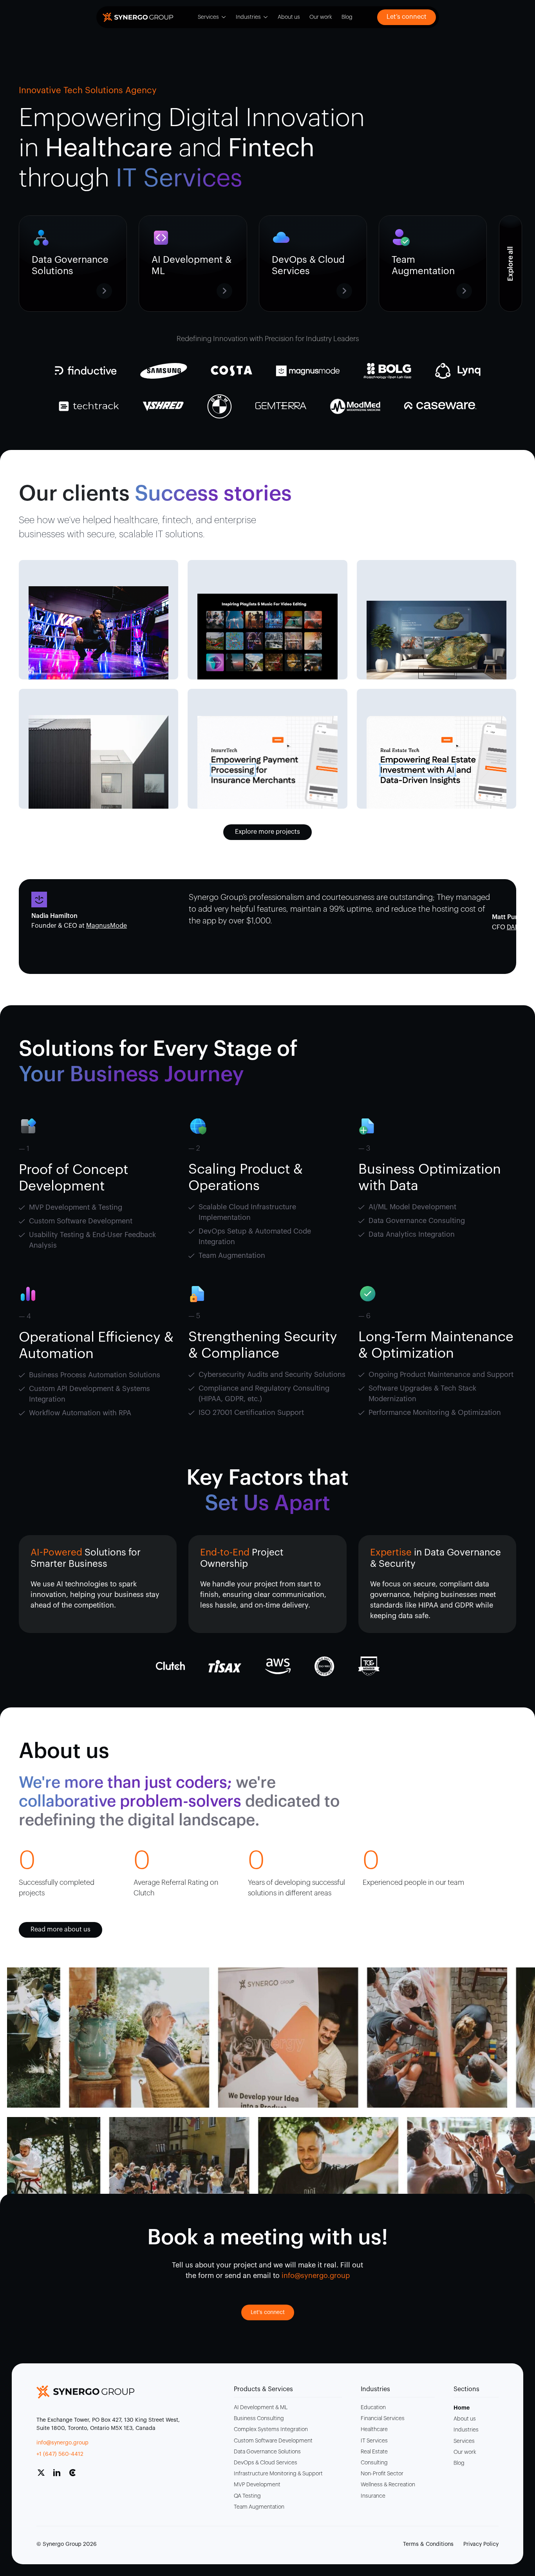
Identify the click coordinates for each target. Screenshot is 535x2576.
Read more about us (61, 1929)
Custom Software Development (273, 2441)
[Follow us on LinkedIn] (60, 2476)
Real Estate (374, 2452)
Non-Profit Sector (382, 2474)
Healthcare (374, 2430)
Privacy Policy (481, 2544)
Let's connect (268, 2312)
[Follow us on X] (44, 2476)
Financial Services (383, 2419)
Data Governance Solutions (267, 2452)
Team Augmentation (259, 2507)
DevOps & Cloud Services (266, 2463)
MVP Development (257, 2485)
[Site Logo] (138, 17)
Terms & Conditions (428, 2544)
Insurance (373, 2496)
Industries (248, 17)
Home (462, 2408)
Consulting (374, 2463)
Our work (321, 17)
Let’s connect (407, 17)
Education (373, 2408)
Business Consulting (259, 2419)
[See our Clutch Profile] (76, 2476)
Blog (347, 17)
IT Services (374, 2441)
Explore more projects (267, 832)
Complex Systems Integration (271, 2430)
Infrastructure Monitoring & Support (278, 2474)
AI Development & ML (261, 2408)
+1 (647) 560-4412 (60, 2454)
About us (289, 17)
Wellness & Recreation (388, 2485)
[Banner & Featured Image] (99, 633)
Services (208, 17)
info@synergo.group (62, 2443)
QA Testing (247, 2496)
